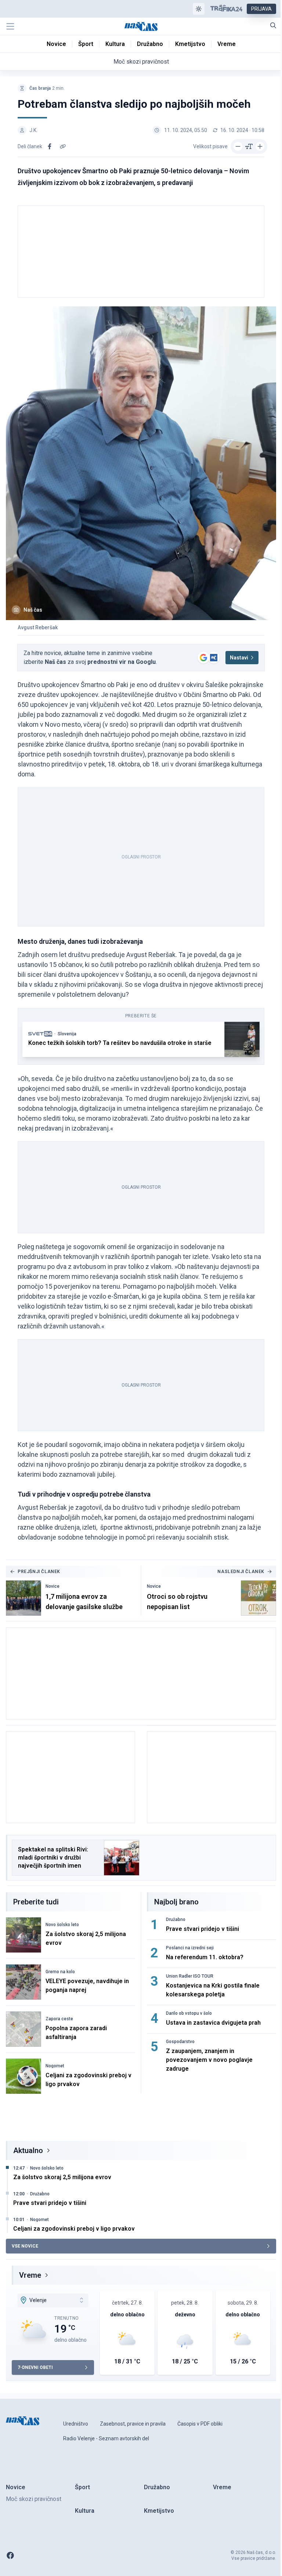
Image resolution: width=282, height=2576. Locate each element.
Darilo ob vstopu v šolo (189, 2013)
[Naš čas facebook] (10, 2555)
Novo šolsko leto (62, 1925)
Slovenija (67, 1034)
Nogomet (55, 2066)
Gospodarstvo (180, 2042)
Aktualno (28, 2150)
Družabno (176, 1919)
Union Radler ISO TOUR (190, 1976)
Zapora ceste (59, 2019)
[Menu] (10, 26)
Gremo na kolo (60, 1972)
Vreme (30, 2275)
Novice (53, 1586)
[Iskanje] (273, 25)
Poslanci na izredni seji (190, 1948)
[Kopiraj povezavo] (63, 146)
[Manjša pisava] (238, 146)
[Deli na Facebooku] (50, 146)
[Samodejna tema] (199, 9)
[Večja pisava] (260, 146)
